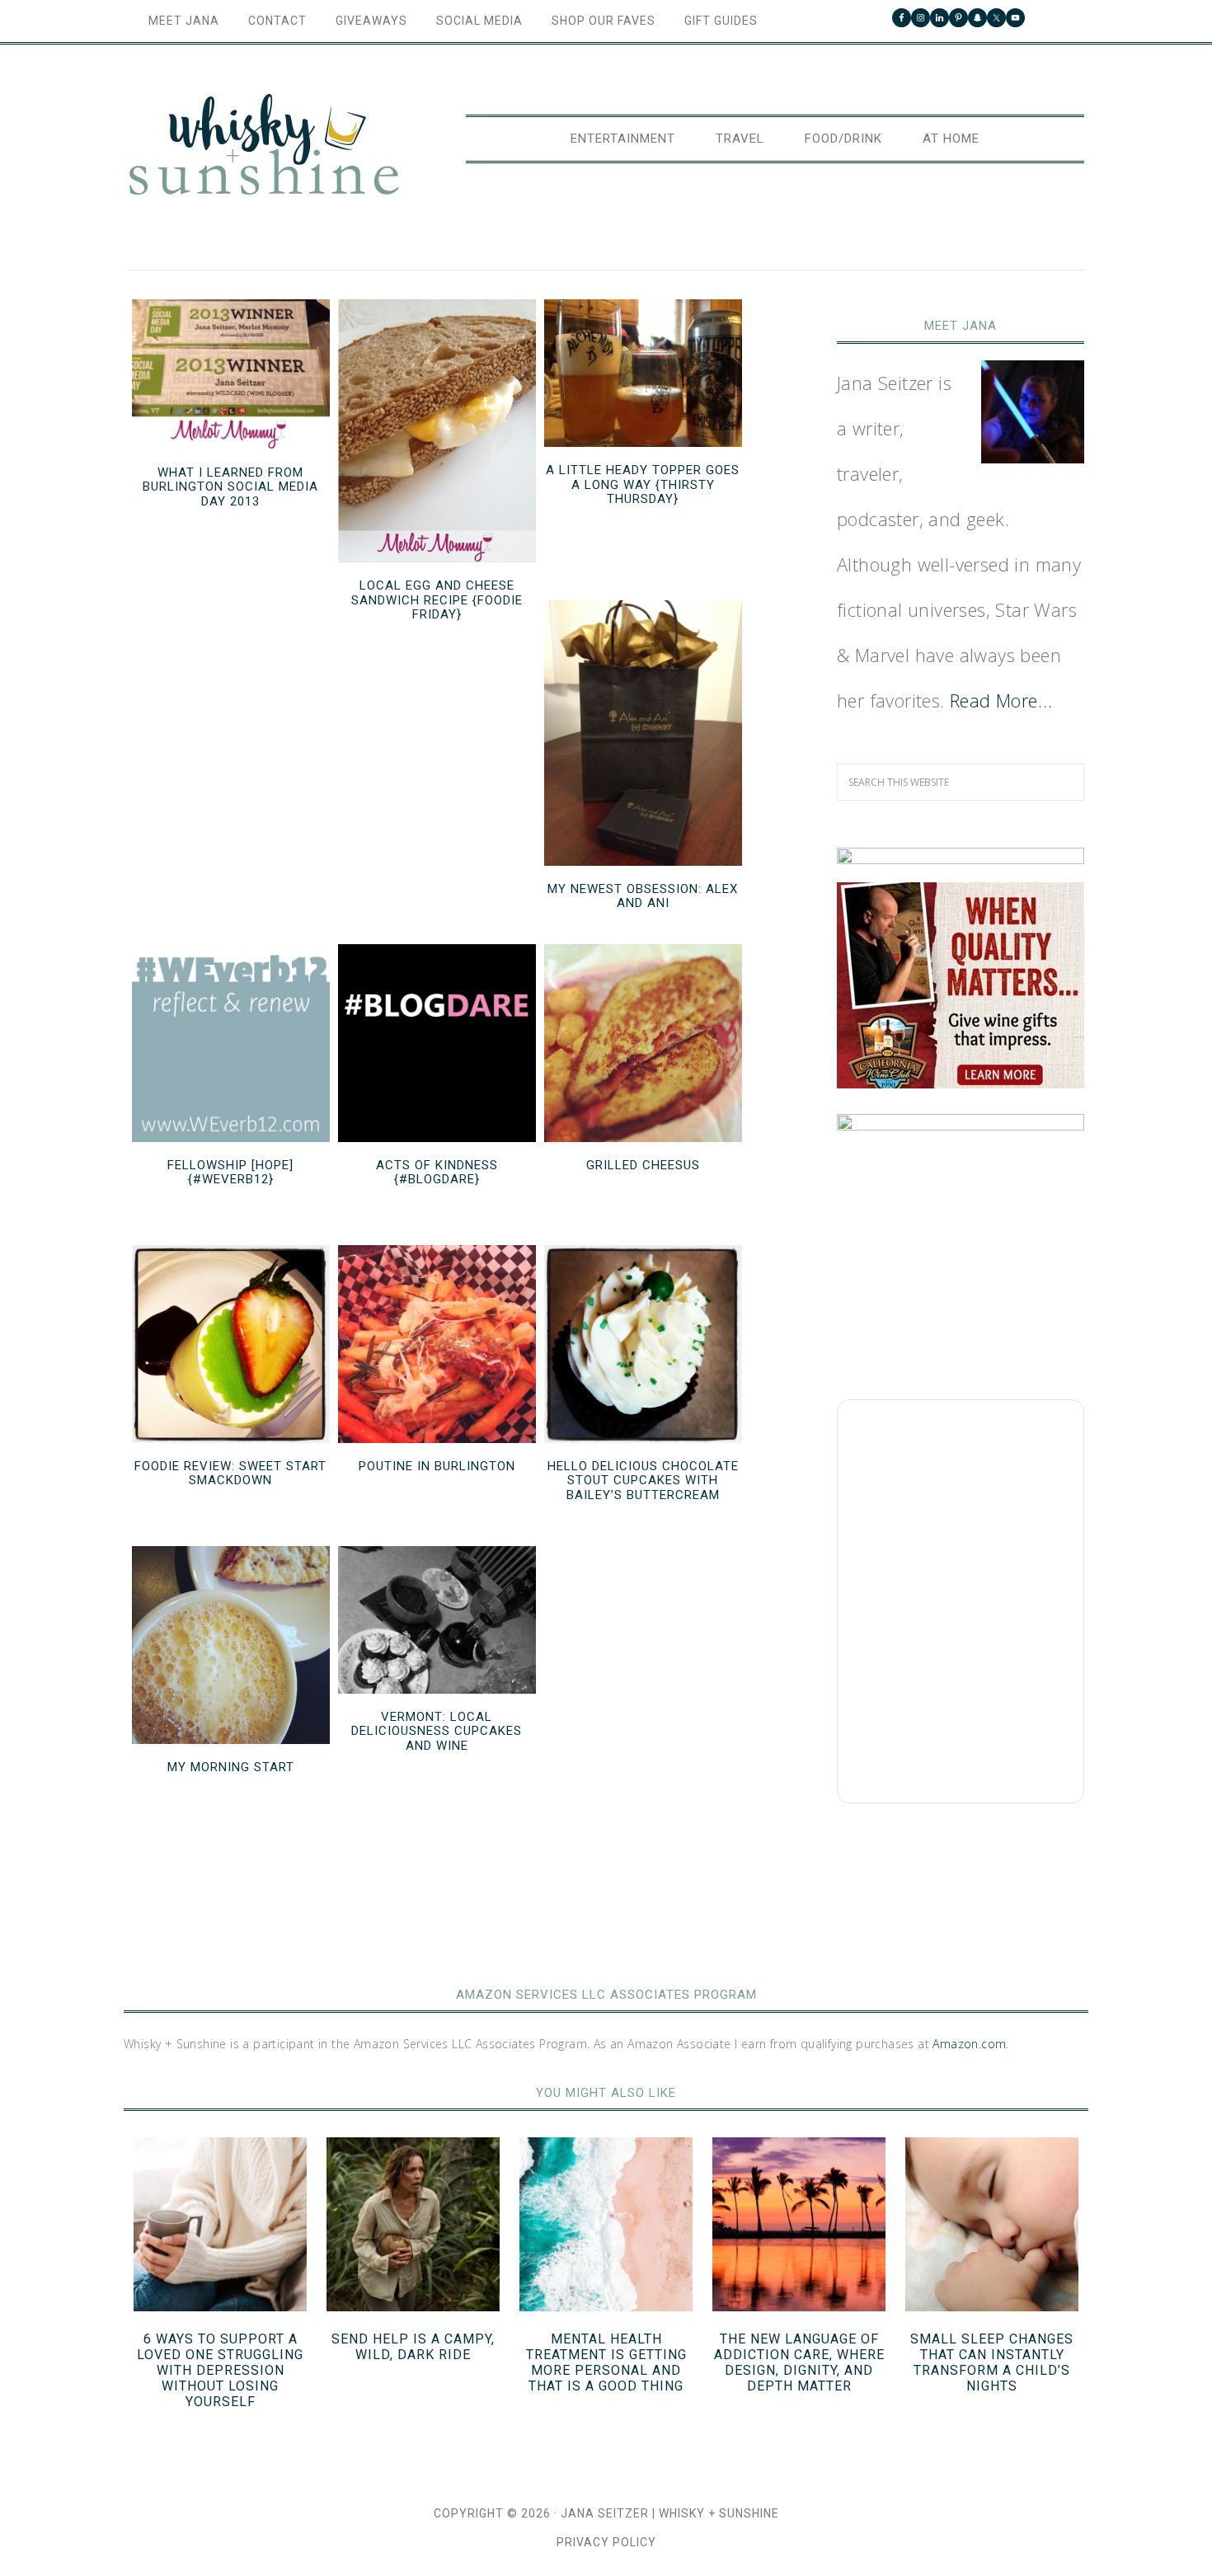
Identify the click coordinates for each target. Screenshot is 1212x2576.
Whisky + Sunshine (264, 146)
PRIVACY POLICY (606, 2542)
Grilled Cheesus (643, 1165)
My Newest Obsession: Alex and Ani (643, 896)
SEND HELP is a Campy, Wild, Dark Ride (413, 2347)
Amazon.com (969, 2044)
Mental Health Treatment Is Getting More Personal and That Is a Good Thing (606, 2363)
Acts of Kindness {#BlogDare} (437, 1173)
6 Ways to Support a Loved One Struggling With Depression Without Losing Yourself (220, 2371)
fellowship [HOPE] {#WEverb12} (230, 1173)
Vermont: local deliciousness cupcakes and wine (437, 1731)
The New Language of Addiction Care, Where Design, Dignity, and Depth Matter (799, 2363)
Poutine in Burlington (437, 1466)
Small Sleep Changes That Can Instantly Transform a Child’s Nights (992, 2363)
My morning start (231, 1767)
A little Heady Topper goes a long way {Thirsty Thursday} (643, 484)
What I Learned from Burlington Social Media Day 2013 (230, 487)
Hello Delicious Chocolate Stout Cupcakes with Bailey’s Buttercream (643, 1481)
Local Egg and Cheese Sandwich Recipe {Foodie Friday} (437, 600)
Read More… (1001, 700)
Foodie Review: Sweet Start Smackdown (230, 1474)
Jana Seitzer (605, 2513)
